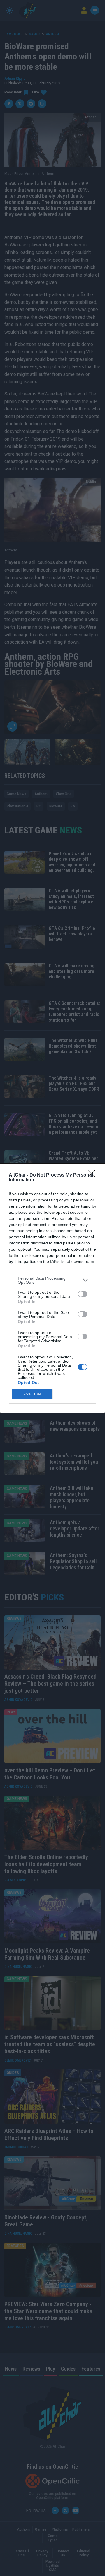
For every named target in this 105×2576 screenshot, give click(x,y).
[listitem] (52, 1280)
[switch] (83, 1294)
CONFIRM (32, 1394)
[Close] (94, 1175)
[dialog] (52, 1288)
